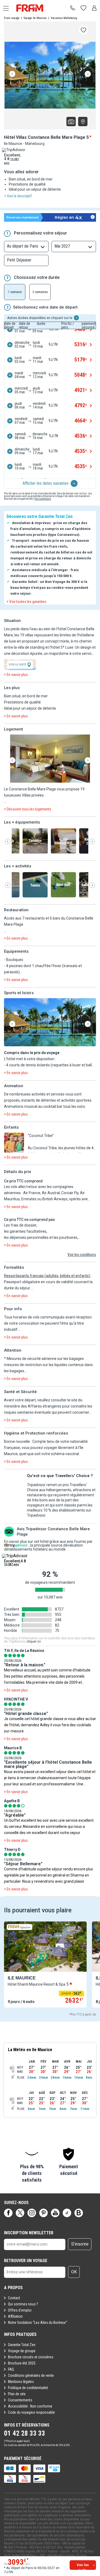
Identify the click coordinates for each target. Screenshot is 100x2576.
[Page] (8, 2213)
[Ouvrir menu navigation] (4, 8)
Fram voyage (12, 18)
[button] (50, 759)
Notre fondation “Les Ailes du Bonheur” (38, 2323)
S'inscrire (80, 2244)
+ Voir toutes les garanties (27, 602)
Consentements (20, 2400)
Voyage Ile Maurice (35, 18)
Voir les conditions (82, 1255)
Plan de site (17, 2394)
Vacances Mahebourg (64, 18)
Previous (12, 74)
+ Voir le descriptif (18, 196)
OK (74, 2272)
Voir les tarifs (83, 2566)
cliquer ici (34, 1641)
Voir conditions (43, 499)
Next (88, 74)
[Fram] (35, 8)
